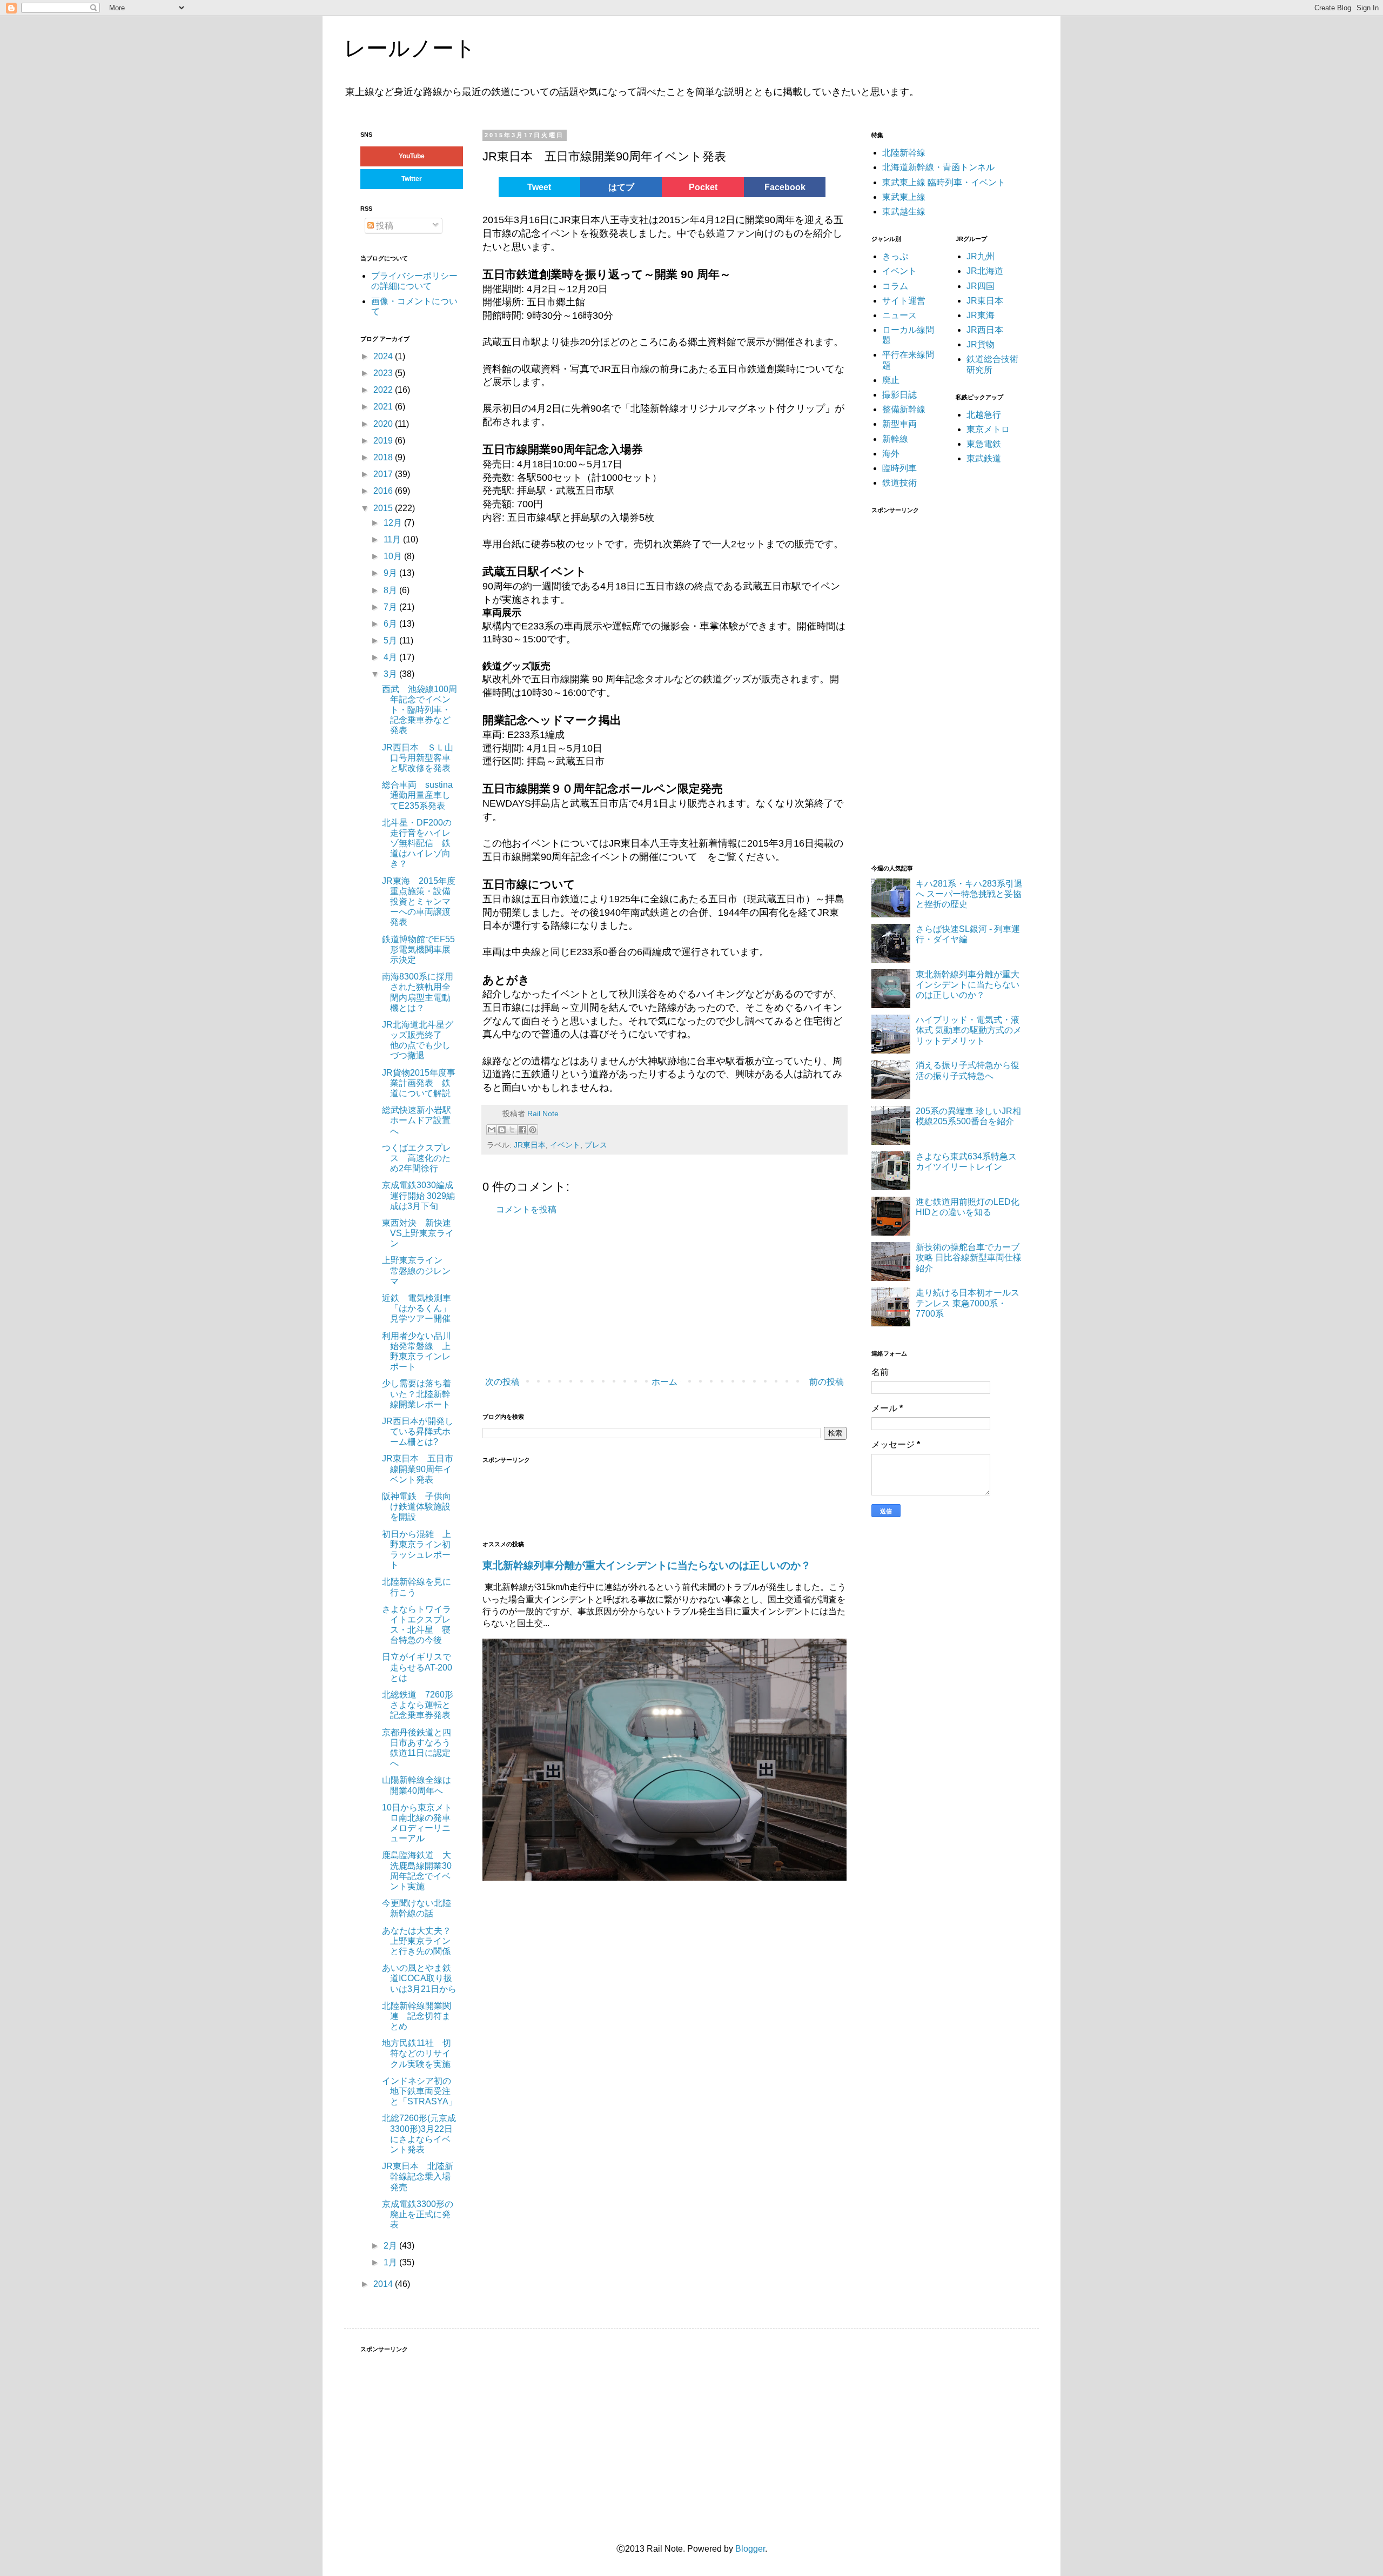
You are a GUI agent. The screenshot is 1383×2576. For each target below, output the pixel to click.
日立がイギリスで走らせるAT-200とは (417, 1667)
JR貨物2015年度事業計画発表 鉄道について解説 (419, 1083)
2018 (384, 457)
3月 (391, 674)
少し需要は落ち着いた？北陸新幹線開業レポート (417, 1394)
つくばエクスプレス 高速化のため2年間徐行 (417, 1158)
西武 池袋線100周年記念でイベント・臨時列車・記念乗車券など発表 (419, 710)
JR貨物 (981, 344)
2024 (384, 356)
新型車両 (899, 424)
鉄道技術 (899, 483)
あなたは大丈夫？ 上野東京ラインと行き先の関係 (421, 1941)
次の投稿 (502, 1382)
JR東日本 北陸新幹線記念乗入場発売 (418, 2176)
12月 (394, 523)
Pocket (703, 187)
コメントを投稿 (526, 1209)
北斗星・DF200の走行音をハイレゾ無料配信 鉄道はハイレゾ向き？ (417, 843)
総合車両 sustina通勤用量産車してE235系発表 (417, 795)
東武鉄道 (984, 458)
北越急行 (984, 415)
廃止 (891, 380)
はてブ (621, 187)
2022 (384, 390)
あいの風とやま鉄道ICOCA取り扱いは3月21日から (419, 1978)
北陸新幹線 (904, 153)
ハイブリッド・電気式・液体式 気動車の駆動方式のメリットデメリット (969, 1030)
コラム (895, 286)
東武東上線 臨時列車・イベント (944, 182)
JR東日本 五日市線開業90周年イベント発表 (418, 1469)
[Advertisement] (644, 1296)
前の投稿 (827, 1382)
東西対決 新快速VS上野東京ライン (418, 1233)
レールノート (410, 48)
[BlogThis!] (502, 1130)
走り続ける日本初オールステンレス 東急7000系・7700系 (968, 1303)
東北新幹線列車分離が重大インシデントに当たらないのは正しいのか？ (647, 1565)
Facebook (785, 187)
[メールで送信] (492, 1130)
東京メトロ (988, 429)
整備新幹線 (904, 409)
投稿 (384, 226)
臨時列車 (899, 468)
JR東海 (981, 315)
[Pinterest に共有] (533, 1130)
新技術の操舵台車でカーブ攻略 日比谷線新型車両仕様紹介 (969, 1257)
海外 (891, 454)
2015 (384, 508)
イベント (565, 1145)
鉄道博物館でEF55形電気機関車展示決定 (418, 950)
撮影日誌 (899, 395)
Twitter (412, 179)
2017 (384, 474)
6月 (391, 624)
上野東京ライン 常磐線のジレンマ (417, 1270)
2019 (384, 441)
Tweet (539, 187)
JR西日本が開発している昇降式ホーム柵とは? (418, 1431)
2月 (391, 2246)
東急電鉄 (984, 444)
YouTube (412, 156)
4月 (391, 657)
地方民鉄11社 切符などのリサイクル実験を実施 (417, 2053)
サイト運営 (904, 301)
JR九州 (981, 256)
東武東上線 (904, 197)
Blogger (750, 2549)
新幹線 (895, 439)
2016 (384, 491)
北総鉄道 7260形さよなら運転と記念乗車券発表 (418, 1705)
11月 (393, 539)
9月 (391, 573)
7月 (391, 607)
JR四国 (981, 286)
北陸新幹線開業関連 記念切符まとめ (417, 2016)
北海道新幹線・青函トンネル (938, 167)
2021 (384, 407)
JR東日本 (530, 1145)
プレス (596, 1145)
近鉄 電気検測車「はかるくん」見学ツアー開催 (417, 1308)
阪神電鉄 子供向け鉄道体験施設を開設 (417, 1507)
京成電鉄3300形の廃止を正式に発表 (418, 2214)
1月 (391, 2262)
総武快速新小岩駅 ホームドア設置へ (421, 1120)
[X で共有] (512, 1130)
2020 (384, 424)
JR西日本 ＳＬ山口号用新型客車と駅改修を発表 (418, 758)
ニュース (899, 315)
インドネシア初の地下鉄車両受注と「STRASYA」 (419, 2091)
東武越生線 (904, 212)
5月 (391, 640)
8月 (391, 590)
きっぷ (895, 256)
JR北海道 (985, 271)
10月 (394, 556)
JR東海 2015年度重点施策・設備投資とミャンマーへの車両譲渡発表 (419, 902)
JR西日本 (985, 330)
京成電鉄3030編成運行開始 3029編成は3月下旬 (418, 1195)
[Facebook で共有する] (522, 1130)
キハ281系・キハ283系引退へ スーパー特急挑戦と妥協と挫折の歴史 (969, 894)
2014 (384, 2284)
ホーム (664, 1382)
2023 (384, 373)
